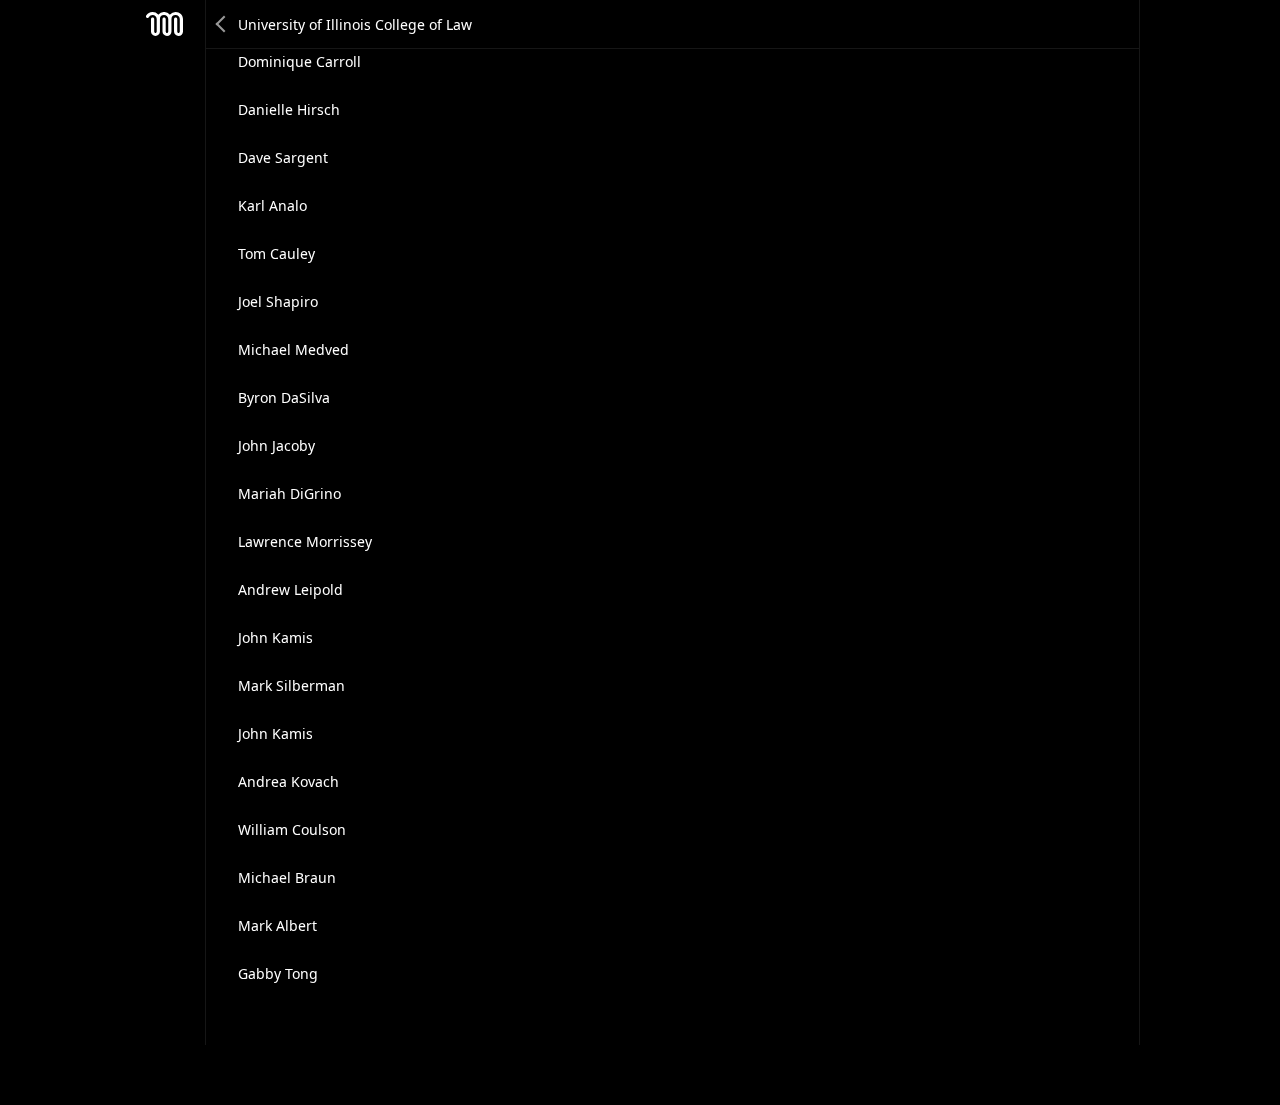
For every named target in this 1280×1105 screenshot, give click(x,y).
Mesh (165, 24)
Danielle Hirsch (289, 109)
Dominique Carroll (299, 61)
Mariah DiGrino (289, 493)
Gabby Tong (278, 973)
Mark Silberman (291, 685)
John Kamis (275, 637)
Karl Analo (272, 205)
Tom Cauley (276, 253)
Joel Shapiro (278, 301)
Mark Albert (277, 925)
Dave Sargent (283, 157)
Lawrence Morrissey (305, 541)
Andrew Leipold (290, 589)
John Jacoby (276, 445)
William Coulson (292, 829)
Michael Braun (287, 877)
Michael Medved (293, 349)
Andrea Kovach (288, 781)
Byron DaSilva (284, 397)
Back (222, 24)
